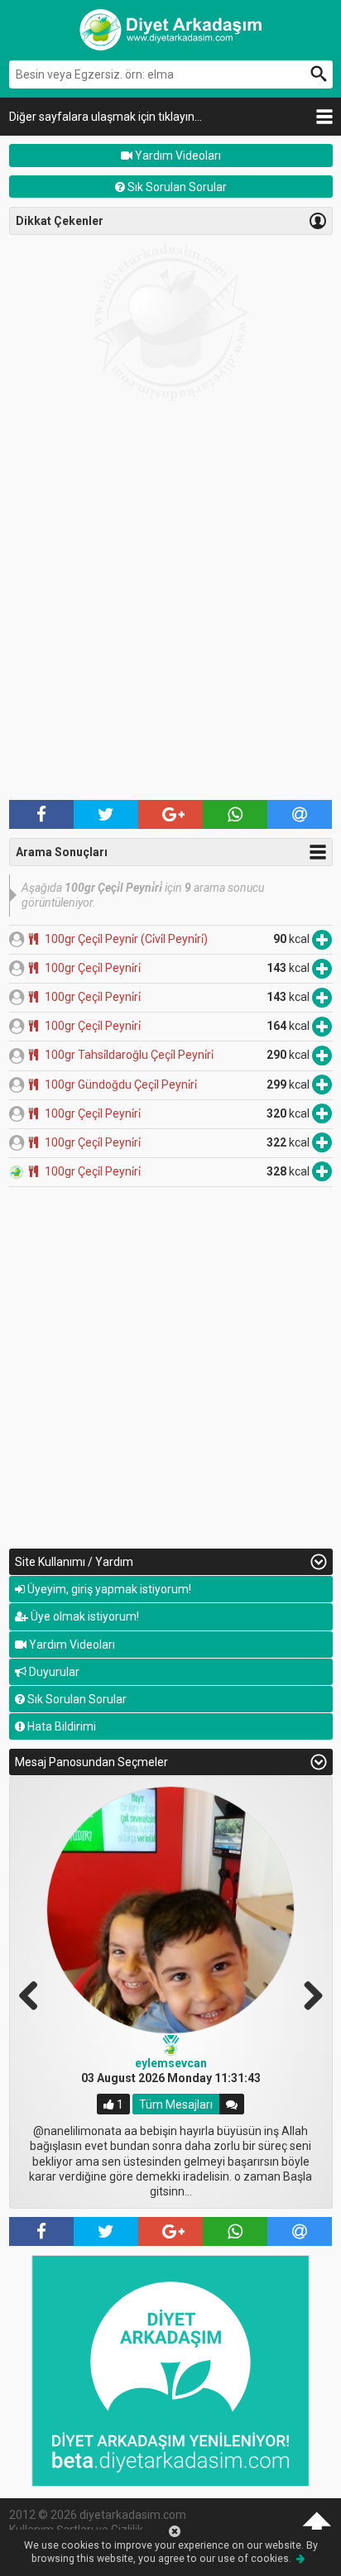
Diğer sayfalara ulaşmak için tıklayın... (106, 117)
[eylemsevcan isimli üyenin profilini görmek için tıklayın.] (170, 1910)
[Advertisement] (170, 617)
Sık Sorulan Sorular (176, 187)
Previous (35, 1994)
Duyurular (53, 1672)
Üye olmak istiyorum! (84, 1616)
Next (307, 1994)
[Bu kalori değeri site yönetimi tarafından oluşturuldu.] (17, 1171)
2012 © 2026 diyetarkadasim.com (98, 2515)
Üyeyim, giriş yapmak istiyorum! (108, 1589)
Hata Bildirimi (60, 1726)
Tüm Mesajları (176, 2104)
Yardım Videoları (177, 156)
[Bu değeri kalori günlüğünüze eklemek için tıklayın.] (322, 939)
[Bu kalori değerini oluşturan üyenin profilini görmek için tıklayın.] (17, 939)
